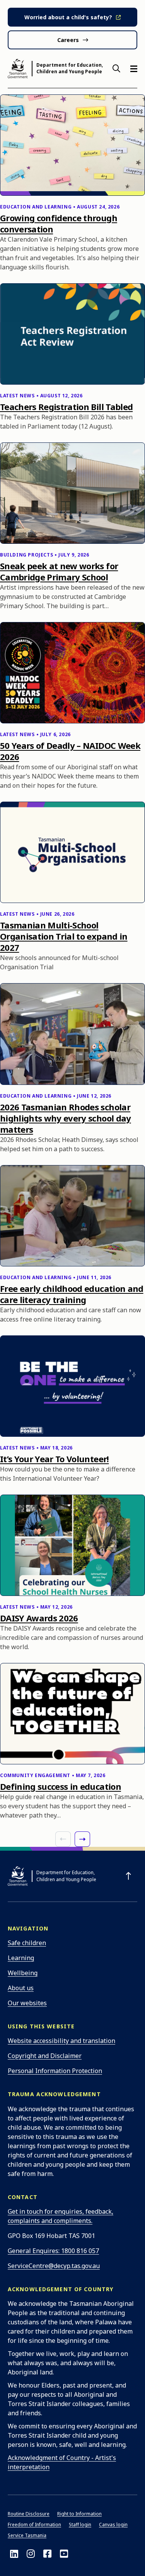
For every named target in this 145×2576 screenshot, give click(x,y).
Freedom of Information (34, 2525)
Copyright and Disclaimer (45, 2056)
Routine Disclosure (29, 2514)
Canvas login (113, 2525)
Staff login (80, 2525)
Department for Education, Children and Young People (70, 68)
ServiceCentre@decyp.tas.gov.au (54, 2266)
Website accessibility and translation (61, 2041)
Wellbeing (23, 1973)
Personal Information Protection (55, 2071)
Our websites (27, 2003)
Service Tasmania (27, 2535)
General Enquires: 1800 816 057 (53, 2251)
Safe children (27, 1943)
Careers (68, 40)
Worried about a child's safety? (68, 17)
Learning (21, 1958)
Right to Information (79, 2514)
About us (21, 1988)
